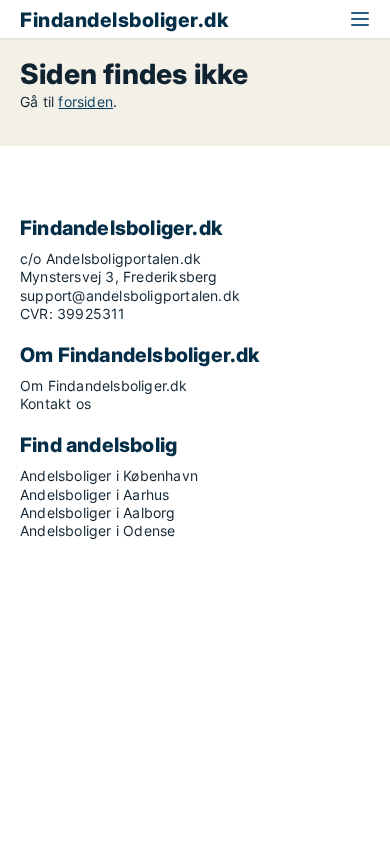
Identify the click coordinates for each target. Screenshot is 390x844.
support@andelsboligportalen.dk (130, 295)
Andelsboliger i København (109, 475)
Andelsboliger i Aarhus (94, 494)
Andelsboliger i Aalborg (98, 512)
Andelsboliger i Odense (97, 530)
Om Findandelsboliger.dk (104, 385)
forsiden (85, 101)
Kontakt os (55, 403)
